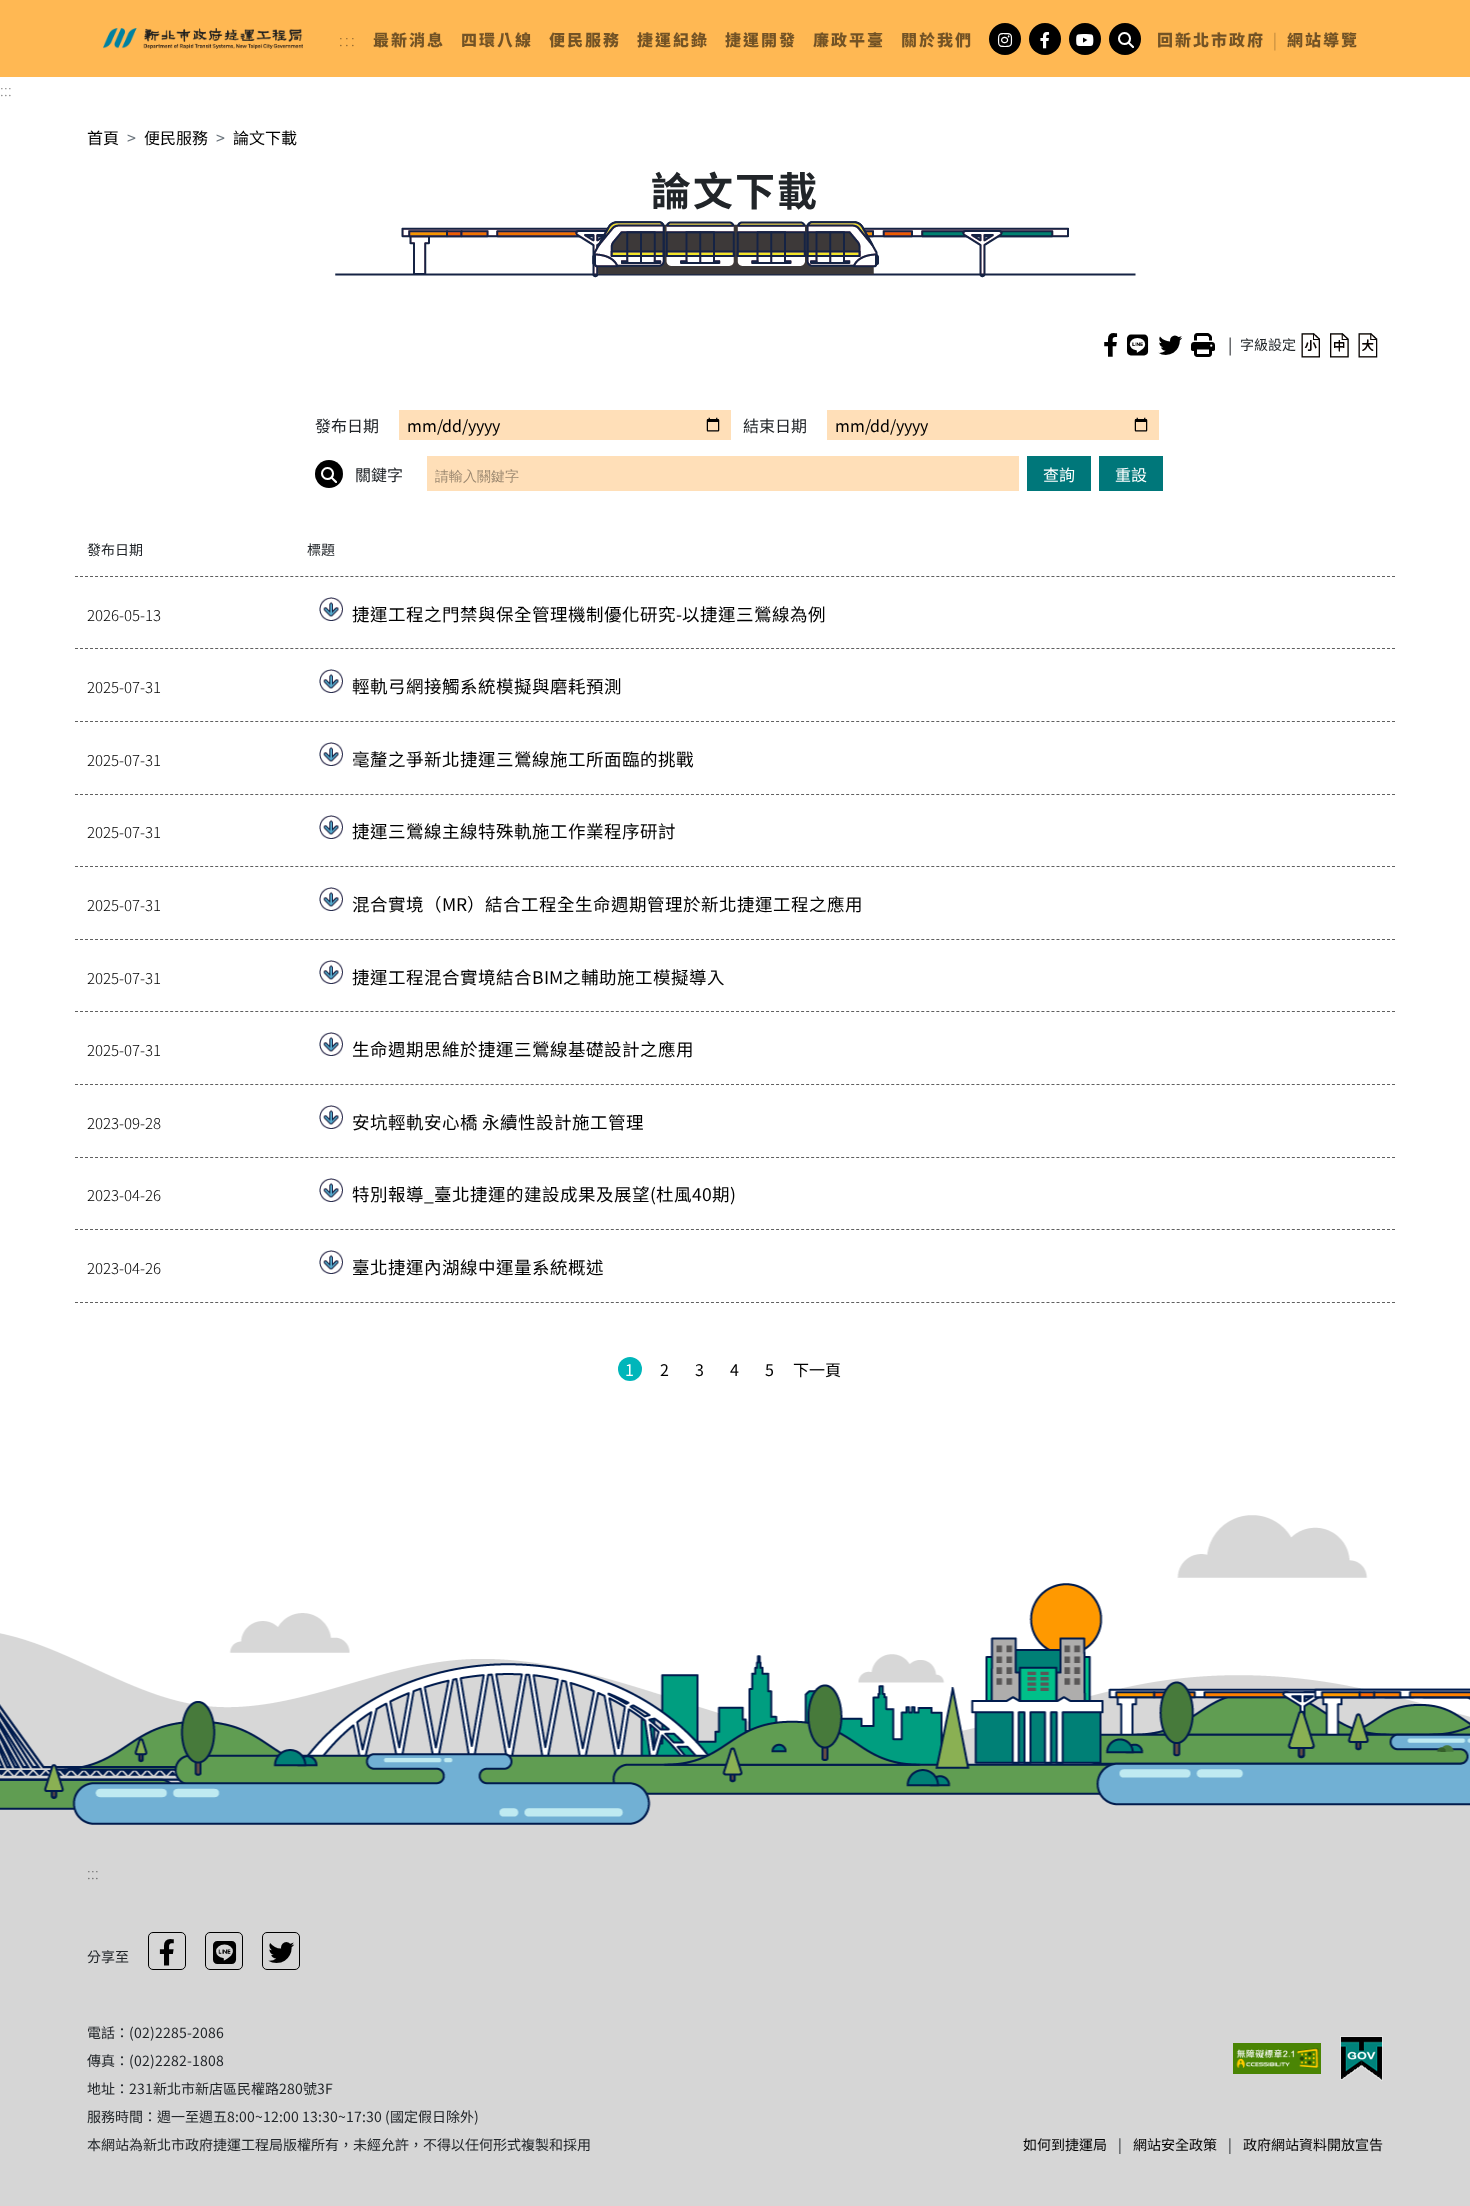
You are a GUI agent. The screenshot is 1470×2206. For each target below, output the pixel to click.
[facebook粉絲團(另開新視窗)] (1045, 39)
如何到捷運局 (1065, 2144)
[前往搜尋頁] (1125, 39)
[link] (409, 39)
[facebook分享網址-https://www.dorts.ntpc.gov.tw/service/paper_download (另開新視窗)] (1110, 344)
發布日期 (347, 425)
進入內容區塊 (48, 12)
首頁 (103, 137)
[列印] (1203, 344)
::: (348, 39)
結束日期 (775, 425)
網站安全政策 (1175, 2144)
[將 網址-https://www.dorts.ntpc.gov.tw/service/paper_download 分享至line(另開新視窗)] (224, 1951)
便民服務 (176, 137)
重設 (1131, 474)
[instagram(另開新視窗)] (1005, 39)
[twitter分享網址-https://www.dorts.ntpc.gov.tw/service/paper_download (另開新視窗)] (1170, 344)
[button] (1310, 343)
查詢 (1059, 474)
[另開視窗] (1278, 2056)
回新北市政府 (1211, 39)
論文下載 (265, 137)
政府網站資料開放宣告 (1313, 2144)
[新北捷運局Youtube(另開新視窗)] (1085, 39)
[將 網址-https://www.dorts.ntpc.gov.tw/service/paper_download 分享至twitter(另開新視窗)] (281, 1951)
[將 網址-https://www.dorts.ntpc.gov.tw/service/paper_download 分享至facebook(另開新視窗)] (167, 1951)
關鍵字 (377, 474)
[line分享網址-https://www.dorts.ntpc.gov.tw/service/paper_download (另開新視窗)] (1137, 344)
